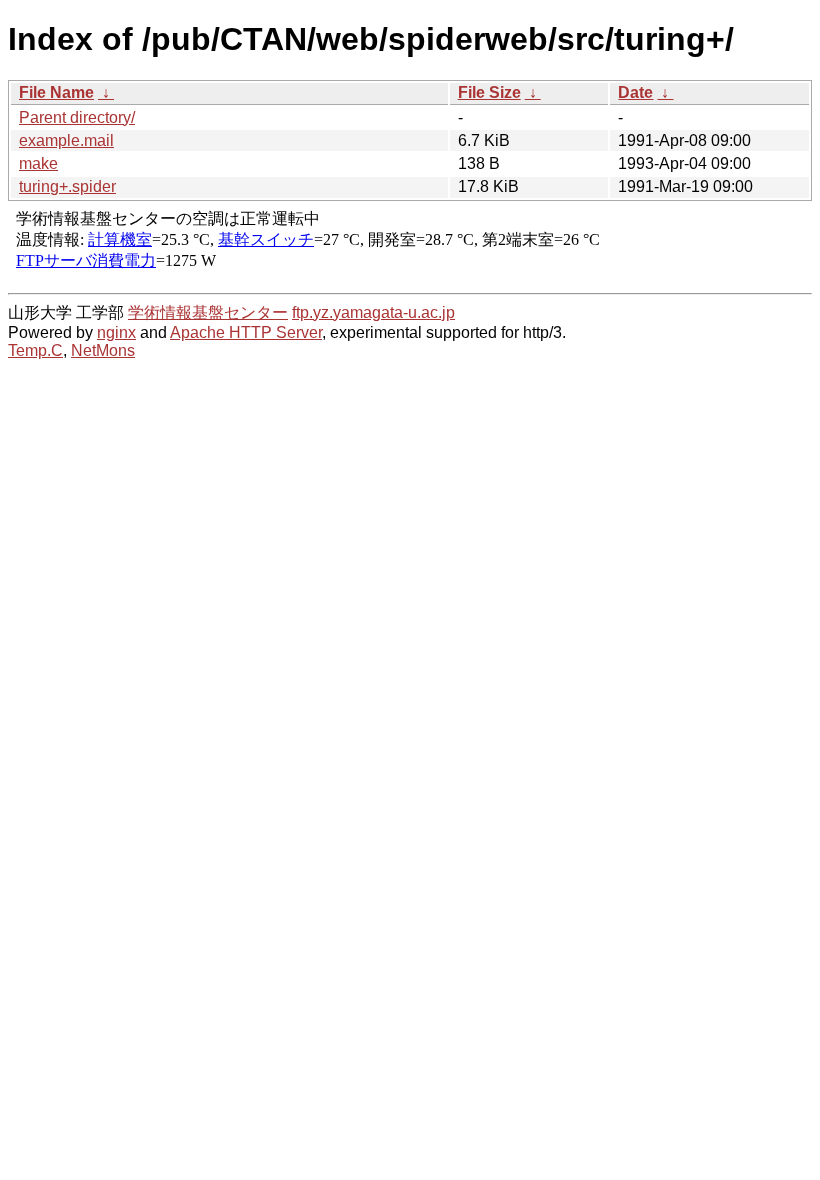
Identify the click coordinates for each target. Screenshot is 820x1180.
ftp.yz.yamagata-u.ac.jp (373, 312)
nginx (116, 332)
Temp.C (35, 350)
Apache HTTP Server (246, 332)
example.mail (66, 140)
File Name (56, 92)
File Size (489, 92)
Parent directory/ (77, 117)
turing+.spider (67, 186)
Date (635, 92)
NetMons (103, 350)
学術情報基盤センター (208, 312)
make (38, 163)
